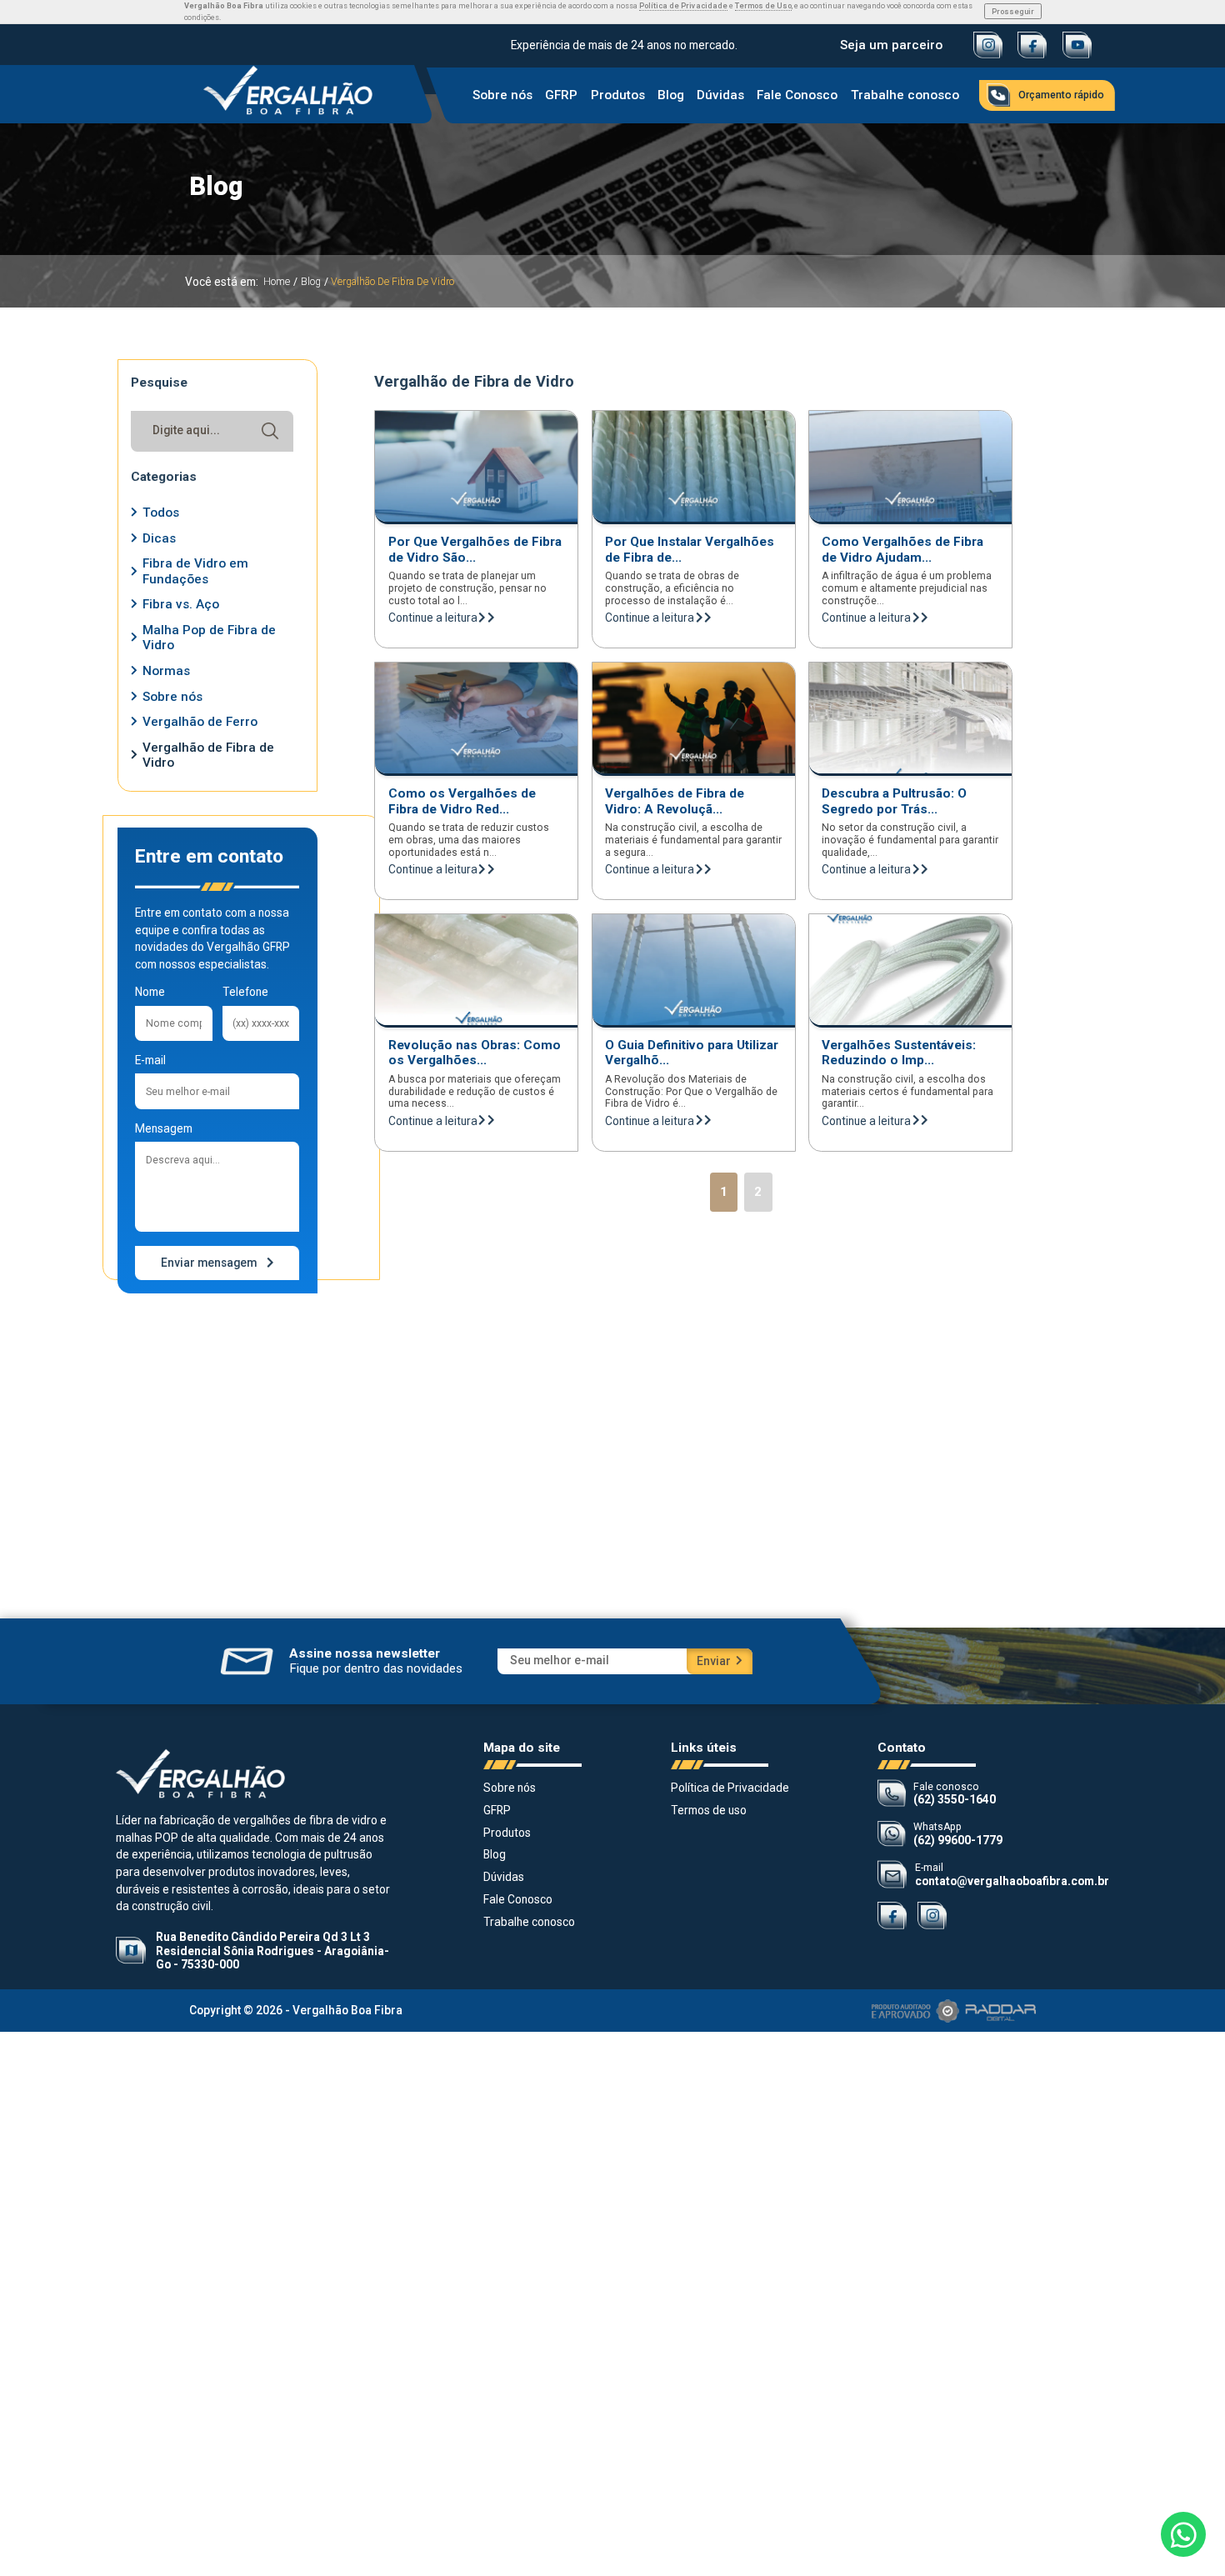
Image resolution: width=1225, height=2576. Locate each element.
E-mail (150, 1060)
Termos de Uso (763, 5)
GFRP (561, 96)
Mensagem (164, 1128)
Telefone (245, 992)
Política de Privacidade (683, 5)
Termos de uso (709, 1810)
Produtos (617, 96)
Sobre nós (502, 96)
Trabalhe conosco (904, 96)
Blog (671, 96)
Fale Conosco (797, 96)
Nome (150, 992)
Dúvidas (720, 96)
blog (311, 282)
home (277, 282)
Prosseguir (1013, 11)
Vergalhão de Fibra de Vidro (392, 282)
